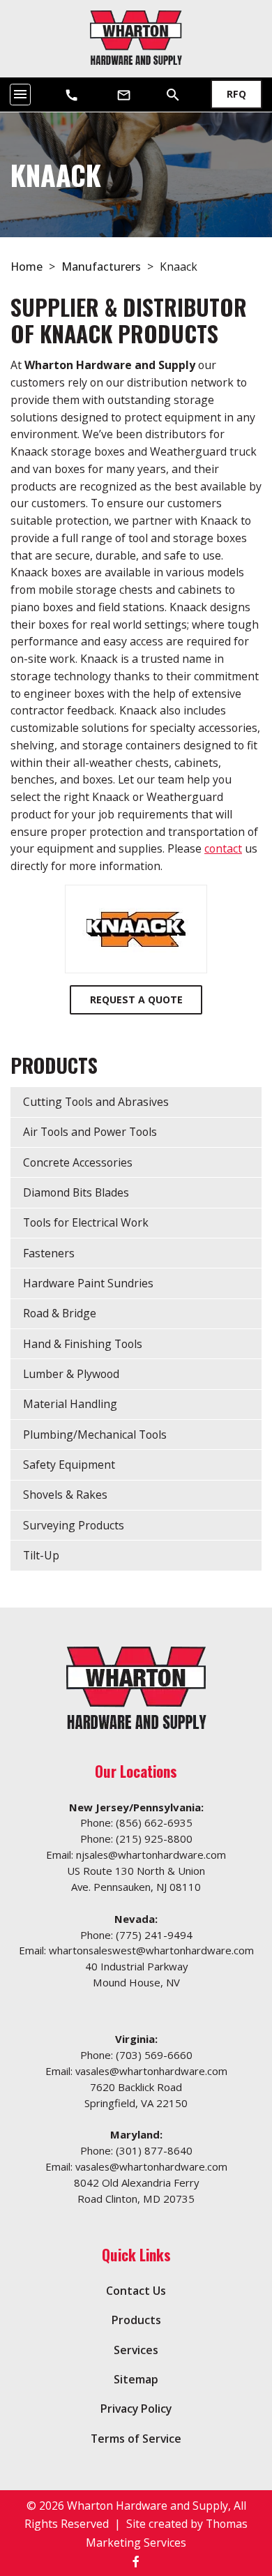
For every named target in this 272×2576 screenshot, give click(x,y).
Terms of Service (136, 2439)
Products (136, 2320)
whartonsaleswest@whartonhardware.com (151, 1950)
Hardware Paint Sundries (88, 1283)
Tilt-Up (41, 1555)
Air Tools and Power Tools (90, 1132)
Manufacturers (101, 267)
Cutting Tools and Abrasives (96, 1102)
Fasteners (49, 1253)
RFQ (236, 94)
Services (136, 2350)
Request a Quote (136, 999)
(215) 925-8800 (154, 1839)
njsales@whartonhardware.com (151, 1855)
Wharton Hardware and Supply (148, 2506)
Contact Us (136, 2291)
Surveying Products (74, 1525)
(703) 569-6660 (154, 2055)
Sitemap (136, 2379)
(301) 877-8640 (154, 2150)
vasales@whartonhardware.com (151, 2071)
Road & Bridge (60, 1313)
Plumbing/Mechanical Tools (95, 1435)
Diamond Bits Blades (76, 1192)
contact (223, 848)
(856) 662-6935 (154, 1822)
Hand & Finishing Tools (83, 1344)
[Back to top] (229, 2493)
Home (27, 267)
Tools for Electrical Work (86, 1222)
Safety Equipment (69, 1465)
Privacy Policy (136, 2409)
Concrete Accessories (78, 1162)
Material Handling (70, 1404)
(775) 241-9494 (154, 1935)
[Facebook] (136, 2561)
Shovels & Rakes (65, 1495)
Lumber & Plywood (71, 1374)
